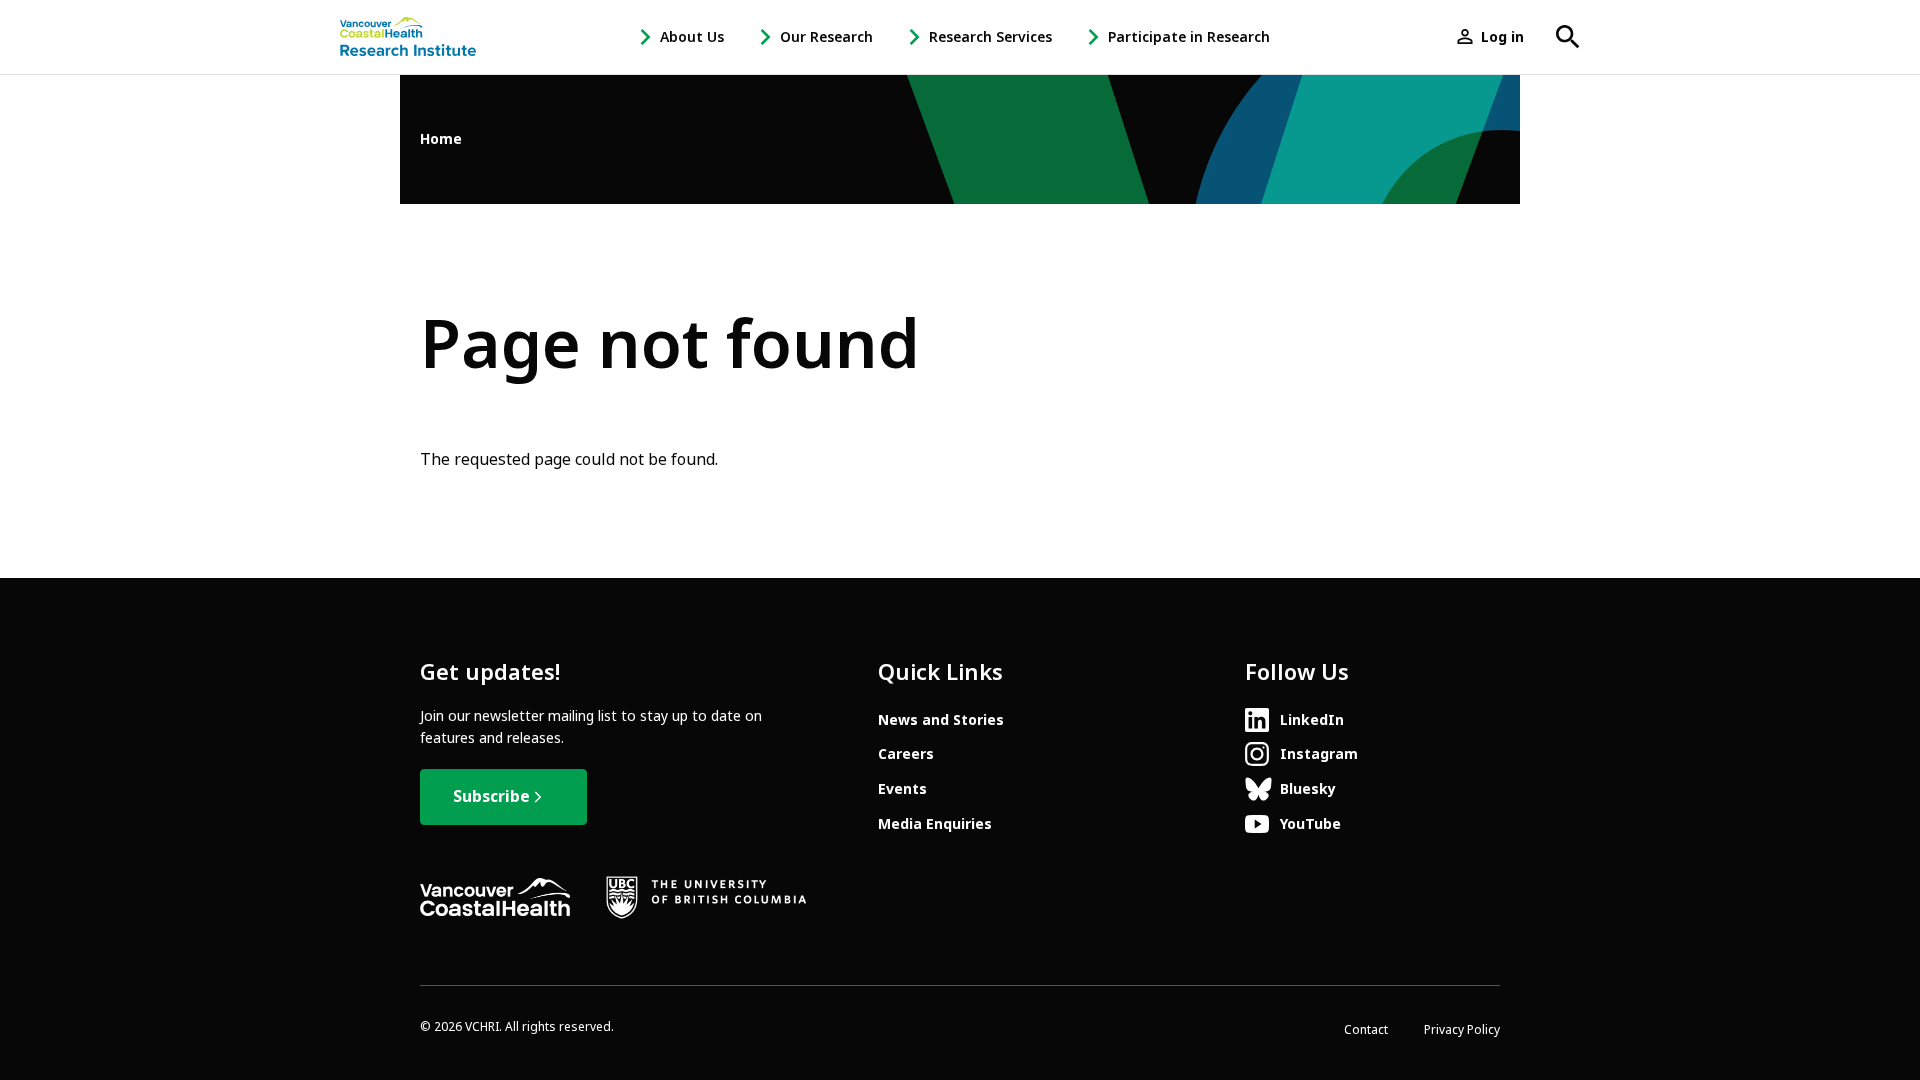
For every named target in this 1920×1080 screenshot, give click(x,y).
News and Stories (941, 720)
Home (441, 139)
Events (902, 789)
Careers (906, 754)
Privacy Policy (1462, 1030)
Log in (1502, 37)
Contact (1366, 1030)
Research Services (990, 37)
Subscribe (491, 796)
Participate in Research (1189, 37)
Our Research (826, 37)
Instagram (1319, 754)
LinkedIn (1312, 720)
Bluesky (1308, 789)
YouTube (1310, 824)
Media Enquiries (935, 824)
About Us (692, 37)
